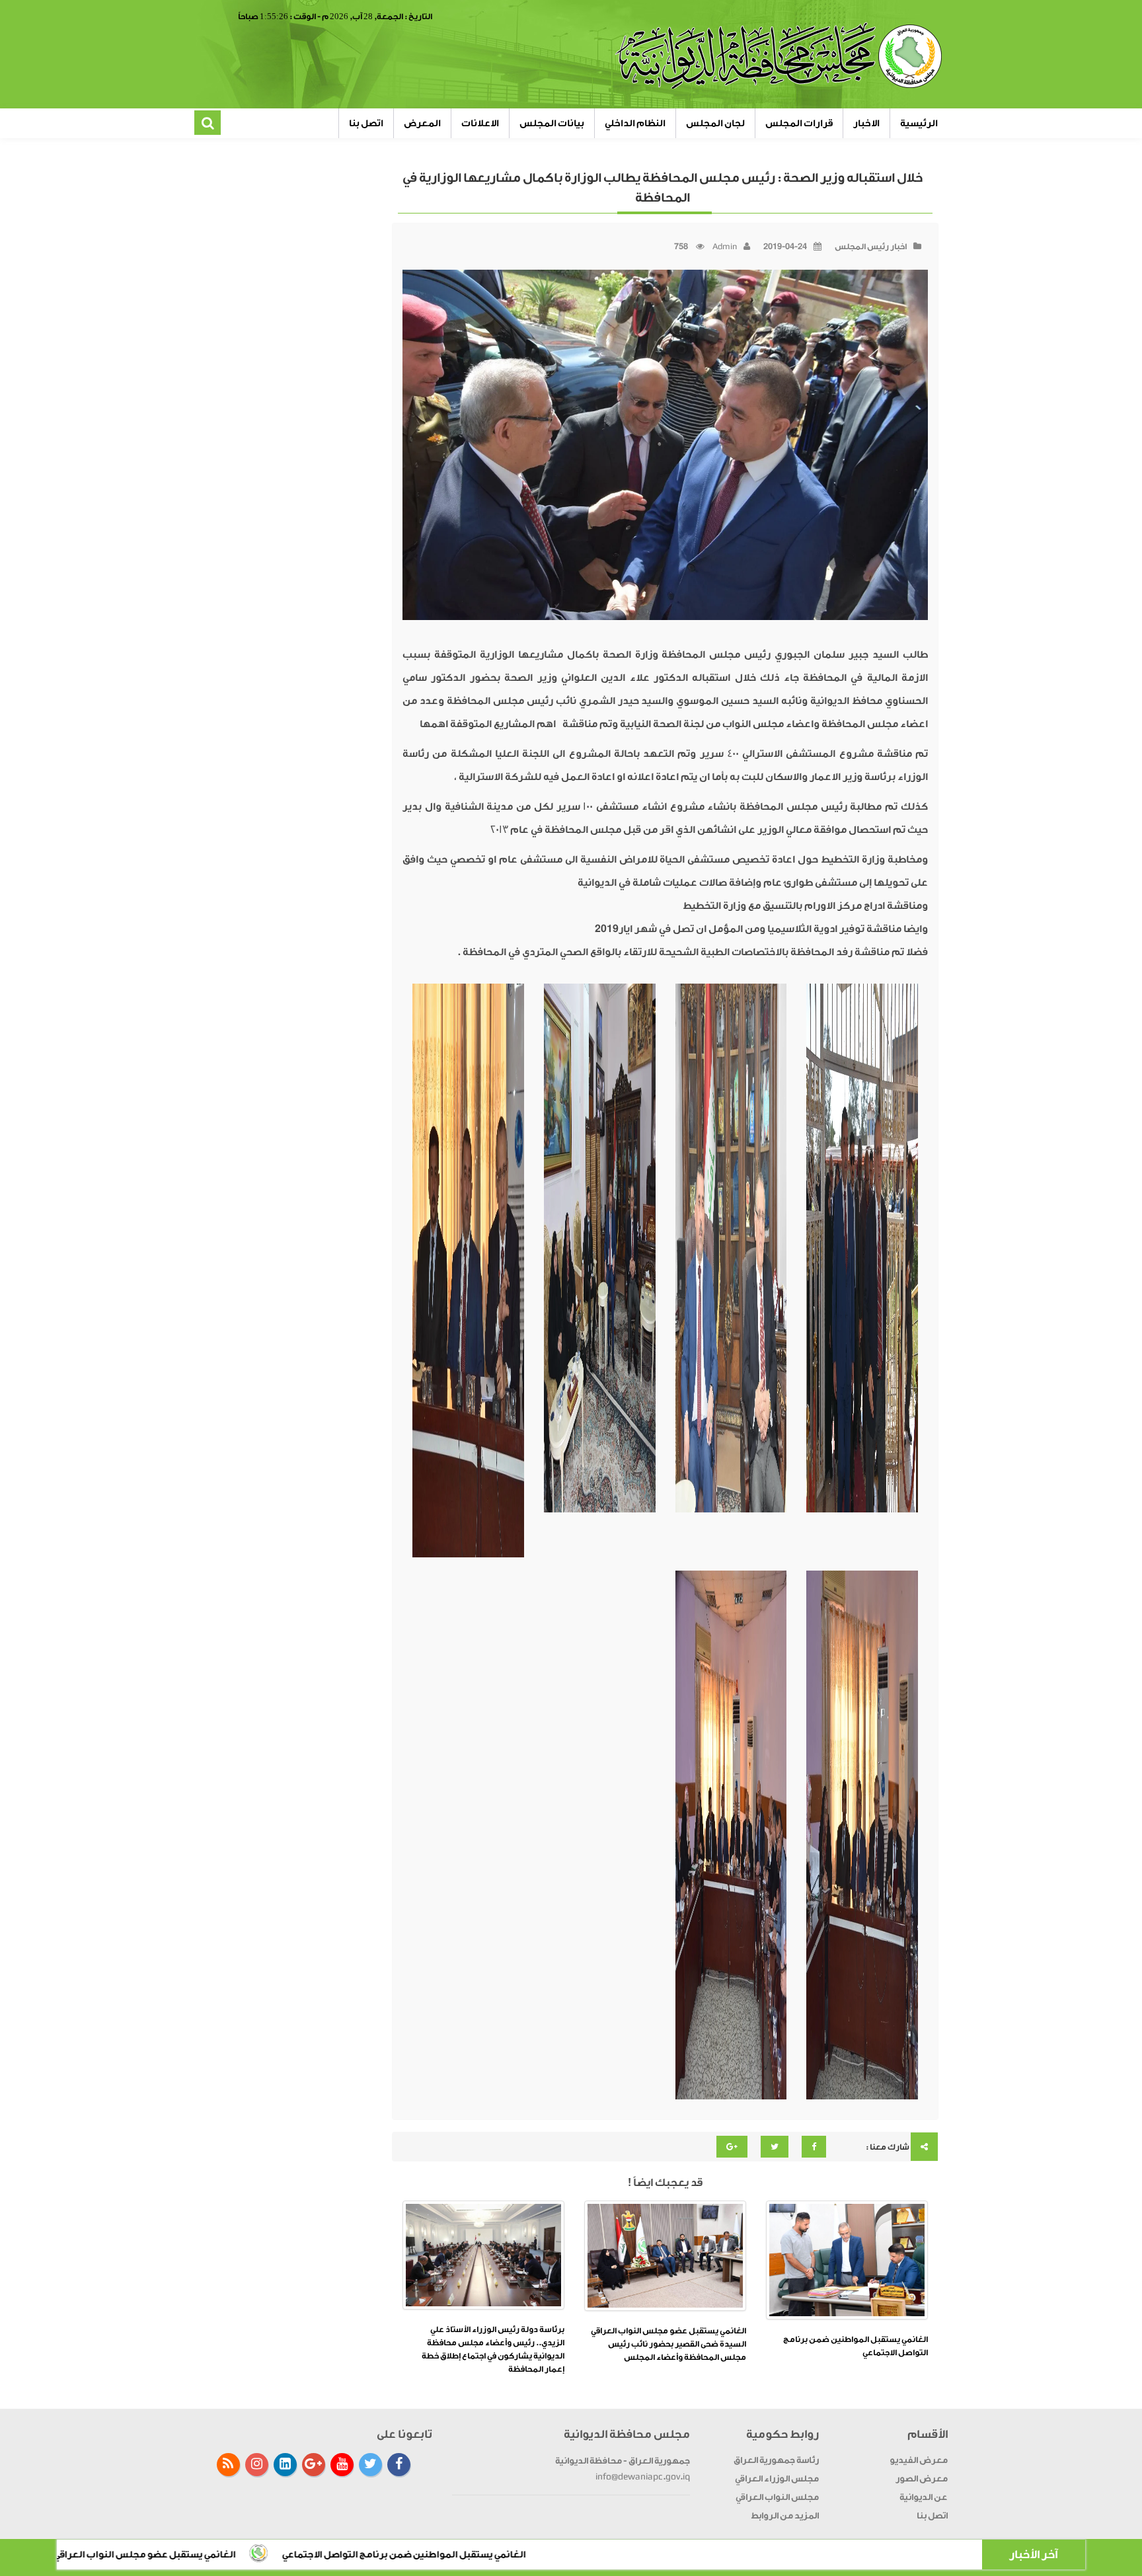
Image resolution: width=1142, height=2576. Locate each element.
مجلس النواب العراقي (777, 2497)
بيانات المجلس (552, 123)
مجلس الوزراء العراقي (777, 2478)
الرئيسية (919, 123)
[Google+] (314, 2465)
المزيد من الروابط (785, 2516)
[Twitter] (370, 2465)
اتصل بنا (366, 123)
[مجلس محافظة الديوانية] (780, 56)
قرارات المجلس (799, 123)
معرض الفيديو (919, 2460)
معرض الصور (922, 2478)
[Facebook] (399, 2465)
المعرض (422, 123)
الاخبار (866, 123)
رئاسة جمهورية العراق (776, 2460)
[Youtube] (342, 2465)
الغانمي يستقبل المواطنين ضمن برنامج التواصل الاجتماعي (574, 2555)
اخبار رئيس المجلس (871, 247)
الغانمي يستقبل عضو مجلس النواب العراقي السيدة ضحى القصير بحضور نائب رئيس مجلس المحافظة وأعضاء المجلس (668, 2344)
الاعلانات (480, 123)
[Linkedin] (285, 2465)
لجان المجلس (715, 123)
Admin (725, 247)
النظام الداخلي (635, 123)
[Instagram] (257, 2465)
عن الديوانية (924, 2497)
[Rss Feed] (228, 2465)
